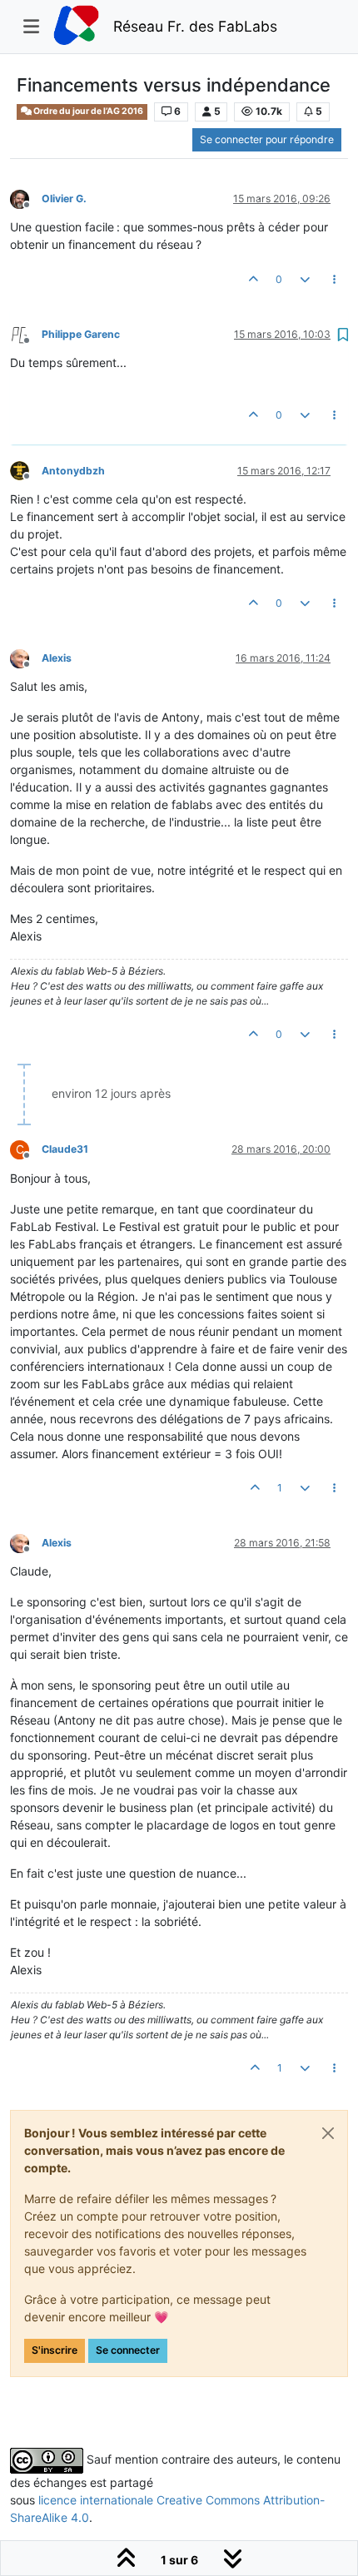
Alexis (57, 658)
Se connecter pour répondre (267, 139)
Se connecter (128, 2350)
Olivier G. (64, 199)
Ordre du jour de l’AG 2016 (87, 111)
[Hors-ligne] (26, 198)
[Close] (328, 2133)
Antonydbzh (73, 471)
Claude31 (65, 1149)
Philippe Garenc (81, 334)
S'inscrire (55, 2350)
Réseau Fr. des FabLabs (195, 26)
